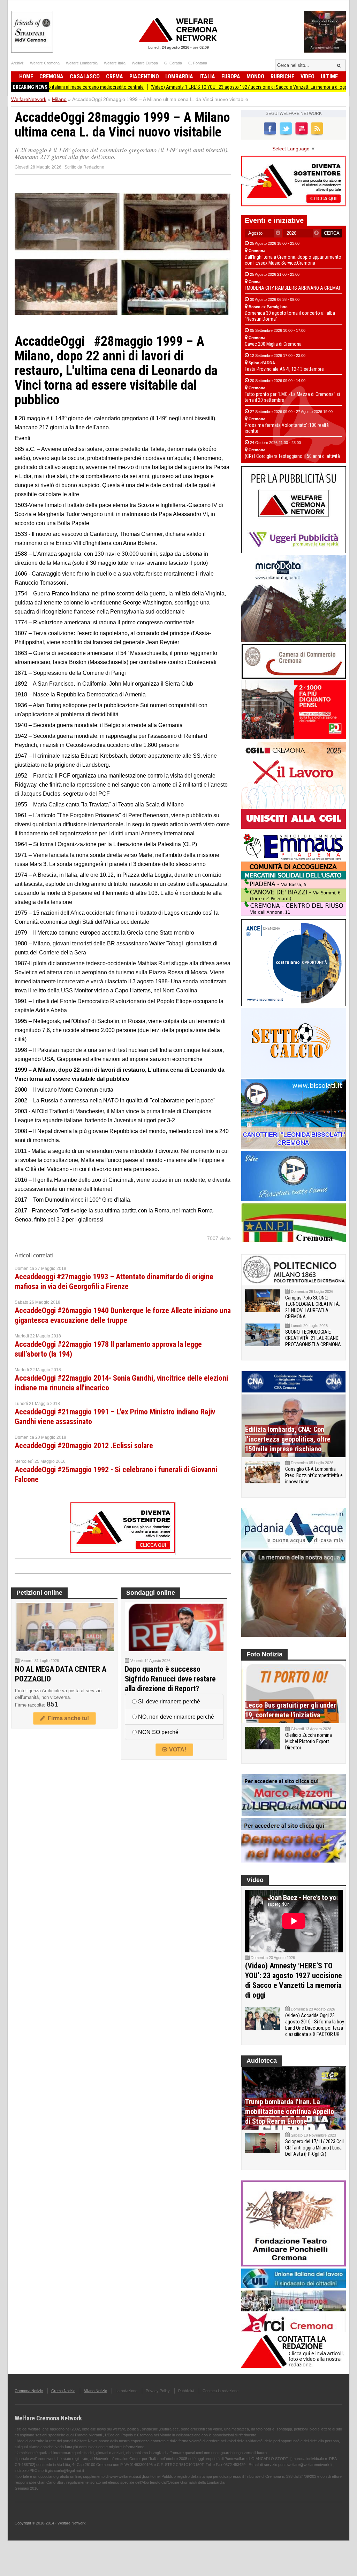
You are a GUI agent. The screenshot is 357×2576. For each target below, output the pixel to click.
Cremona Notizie (29, 2391)
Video (307, 76)
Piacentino (144, 76)
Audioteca (262, 2061)
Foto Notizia (264, 1654)
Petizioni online (39, 1593)
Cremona (51, 76)
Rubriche (282, 76)
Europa (231, 76)
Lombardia (179, 76)
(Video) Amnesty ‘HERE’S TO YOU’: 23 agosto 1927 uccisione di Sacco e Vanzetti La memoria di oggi (198, 87)
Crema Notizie (63, 2391)
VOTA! (177, 1750)
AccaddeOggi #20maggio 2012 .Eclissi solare (84, 1446)
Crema (115, 76)
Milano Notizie (95, 2391)
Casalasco (85, 76)
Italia (207, 76)
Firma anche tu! (67, 1718)
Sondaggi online (151, 1593)
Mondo (255, 76)
